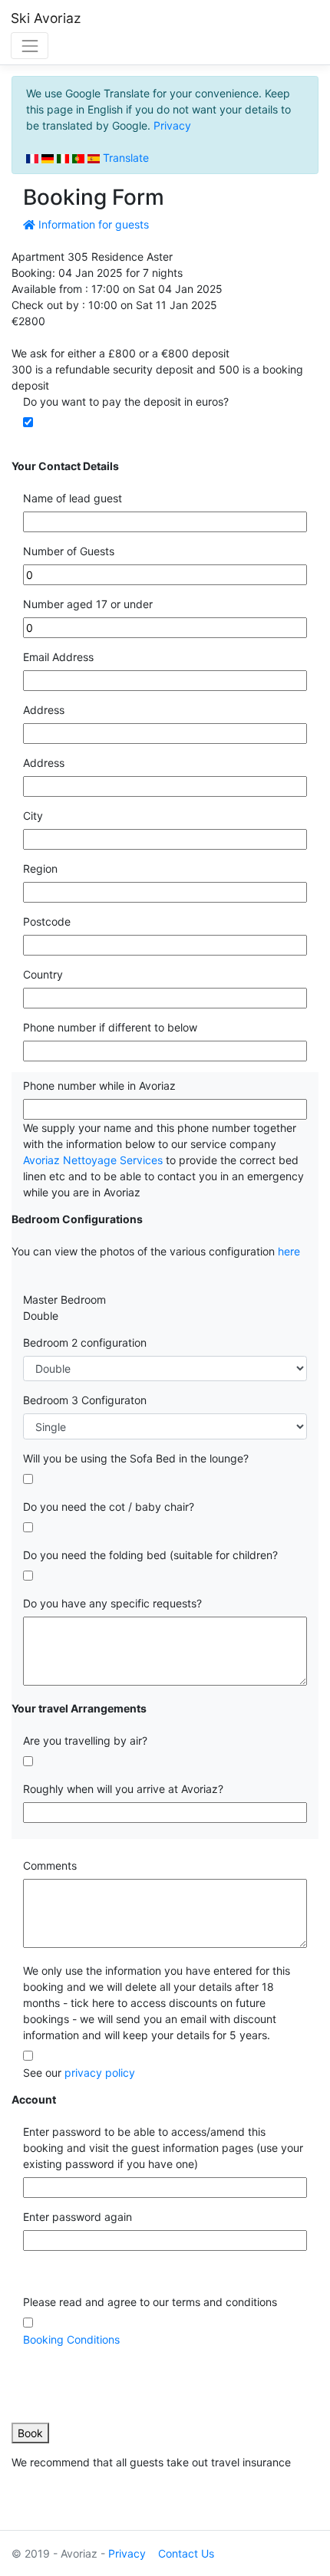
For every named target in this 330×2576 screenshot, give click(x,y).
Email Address (58, 657)
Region (40, 869)
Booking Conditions (71, 2339)
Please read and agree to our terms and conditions (150, 2302)
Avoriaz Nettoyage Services (93, 1160)
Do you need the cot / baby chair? (109, 1507)
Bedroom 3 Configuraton (85, 1400)
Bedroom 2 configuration (85, 1342)
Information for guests (92, 224)
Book (30, 2433)
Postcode (47, 921)
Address (44, 710)
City (33, 816)
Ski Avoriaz (46, 18)
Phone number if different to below (110, 1027)
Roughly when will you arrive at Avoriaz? (123, 1789)
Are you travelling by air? (85, 1740)
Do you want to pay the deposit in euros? (126, 401)
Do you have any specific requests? (112, 1603)
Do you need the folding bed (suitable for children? (150, 1555)
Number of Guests (69, 551)
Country (43, 974)
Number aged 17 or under (88, 604)
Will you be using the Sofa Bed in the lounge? (136, 1458)
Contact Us (186, 2553)
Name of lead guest (73, 498)
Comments (50, 1865)
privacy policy (100, 2073)
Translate (124, 158)
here (289, 1251)
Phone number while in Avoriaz (99, 1086)
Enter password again (78, 2217)
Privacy (172, 125)
